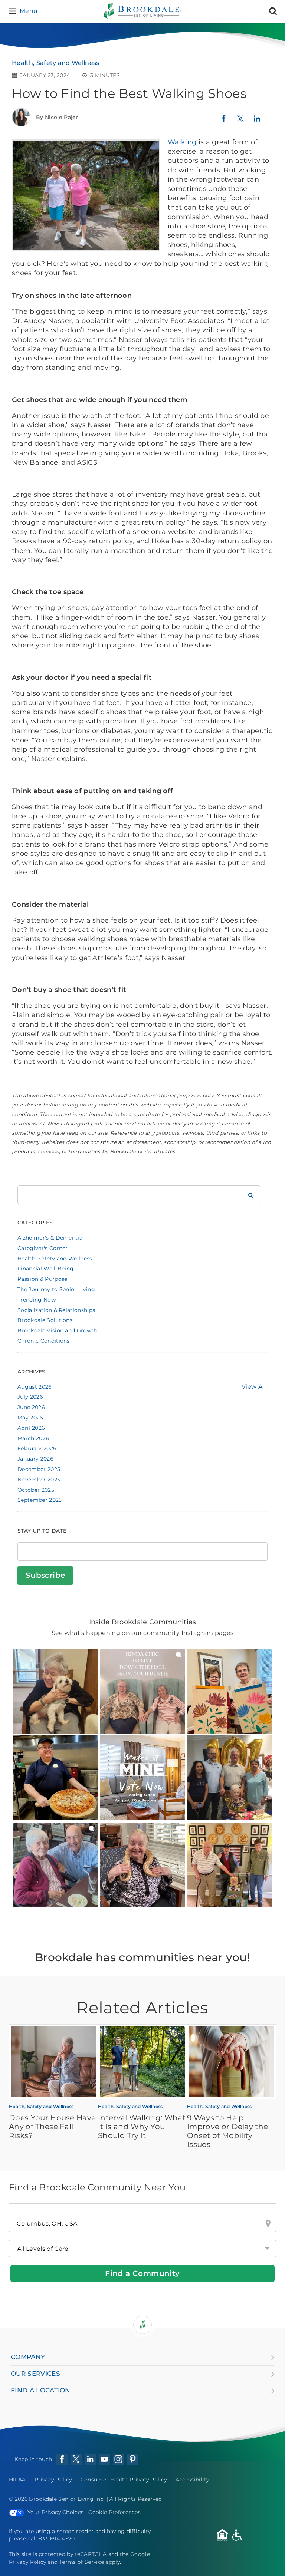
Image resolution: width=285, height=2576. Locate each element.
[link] (55, 1691)
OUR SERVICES (35, 2374)
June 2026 (31, 1407)
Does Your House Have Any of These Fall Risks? (52, 2127)
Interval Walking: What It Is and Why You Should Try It (142, 2127)
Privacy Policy (53, 2480)
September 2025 (40, 1500)
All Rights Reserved (136, 2499)
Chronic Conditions (44, 1341)
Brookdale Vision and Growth (57, 1330)
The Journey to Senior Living (56, 1289)
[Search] (273, 11)
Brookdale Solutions (45, 1320)
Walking (182, 142)
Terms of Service (82, 2562)
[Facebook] (224, 121)
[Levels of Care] (142, 2249)
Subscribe (45, 1575)
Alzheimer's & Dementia (50, 1238)
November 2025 (39, 1480)
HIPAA (17, 2480)
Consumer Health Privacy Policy (124, 2480)
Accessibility (192, 2480)
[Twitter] (240, 122)
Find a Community (142, 2273)
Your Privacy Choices (55, 2512)
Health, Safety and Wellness (56, 63)
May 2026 (30, 1418)
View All (254, 1387)
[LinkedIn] (257, 122)
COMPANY (28, 2357)
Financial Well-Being (45, 1269)
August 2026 (35, 1387)
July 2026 (30, 1397)
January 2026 (35, 1459)
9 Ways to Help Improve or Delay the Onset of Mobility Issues (227, 2131)
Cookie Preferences (114, 2512)
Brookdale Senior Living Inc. (68, 2499)
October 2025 (36, 1490)
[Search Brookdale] (251, 1195)
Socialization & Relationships (56, 1310)
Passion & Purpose (42, 1279)
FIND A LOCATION (41, 2390)
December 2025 (39, 1469)
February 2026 (37, 1448)
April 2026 (31, 1428)
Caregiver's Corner (43, 1248)
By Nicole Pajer (57, 117)
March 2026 (33, 1438)
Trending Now (37, 1300)
